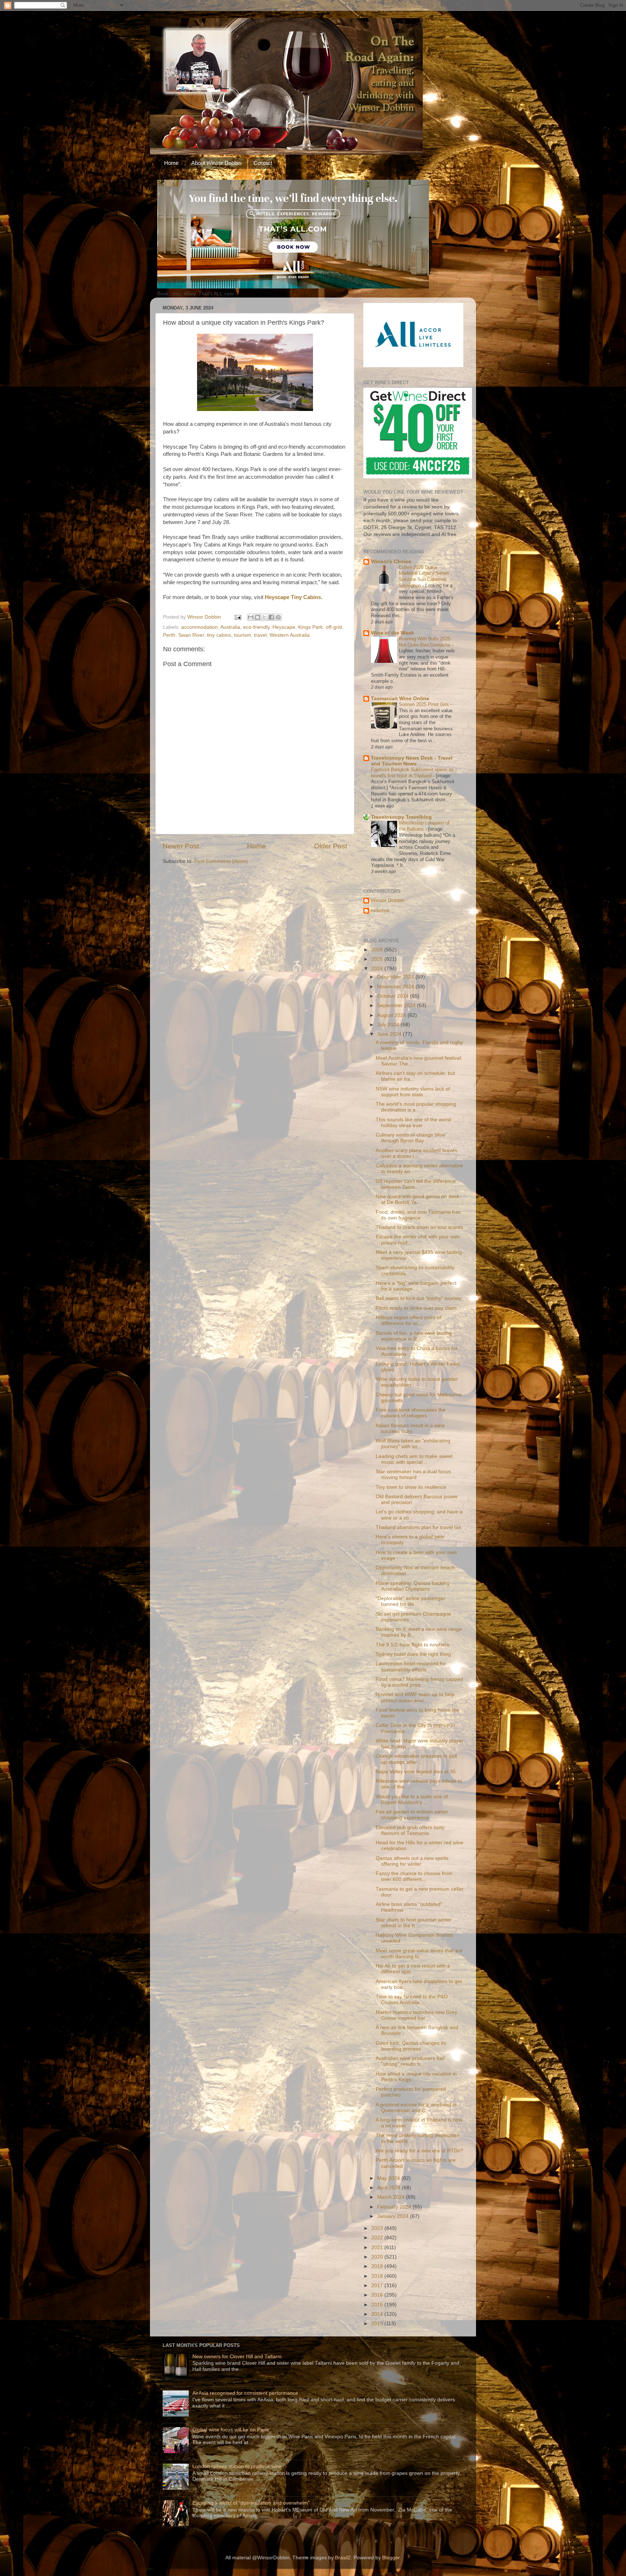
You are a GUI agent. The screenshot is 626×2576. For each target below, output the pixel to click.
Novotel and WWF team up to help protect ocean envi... (415, 1697)
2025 (378, 959)
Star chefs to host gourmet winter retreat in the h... (414, 1923)
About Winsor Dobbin (216, 163)
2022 (378, 2238)
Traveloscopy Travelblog (401, 817)
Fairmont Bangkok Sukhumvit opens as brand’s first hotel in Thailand (412, 773)
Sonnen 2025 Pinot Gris (425, 704)
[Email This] (251, 617)
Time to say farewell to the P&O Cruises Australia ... (412, 2000)
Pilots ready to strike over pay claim (416, 1308)
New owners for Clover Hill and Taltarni (237, 2357)
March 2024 (392, 2197)
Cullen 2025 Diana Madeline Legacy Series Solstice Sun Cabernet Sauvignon (424, 576)
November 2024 (396, 987)
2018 (378, 2276)
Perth (169, 635)
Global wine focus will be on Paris (231, 2430)
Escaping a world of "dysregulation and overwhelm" (251, 2503)
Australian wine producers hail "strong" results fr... (410, 2061)
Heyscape (284, 627)
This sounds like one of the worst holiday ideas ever (413, 1123)
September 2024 (397, 1006)
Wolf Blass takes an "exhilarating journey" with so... (413, 1444)
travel (260, 635)
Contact (263, 163)
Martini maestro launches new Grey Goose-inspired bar (416, 2015)
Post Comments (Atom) (221, 861)
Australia (230, 627)
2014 (378, 2314)
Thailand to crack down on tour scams (419, 1227)
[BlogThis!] (258, 617)
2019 (378, 2266)
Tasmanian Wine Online (400, 699)
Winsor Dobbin (387, 900)
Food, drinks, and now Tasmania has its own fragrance (418, 1215)
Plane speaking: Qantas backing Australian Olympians (413, 1586)
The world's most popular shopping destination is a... (416, 1107)
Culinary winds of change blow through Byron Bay (410, 1138)
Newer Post (181, 846)
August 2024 (392, 1015)
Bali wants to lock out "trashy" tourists (418, 1298)
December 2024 (396, 977)
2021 (378, 2247)
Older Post (331, 846)
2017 (378, 2286)
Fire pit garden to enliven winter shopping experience (412, 1815)
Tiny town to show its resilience (411, 1487)
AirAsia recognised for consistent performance (245, 2393)
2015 (378, 2305)
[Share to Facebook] (271, 617)
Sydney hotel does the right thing (413, 1654)
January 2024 (394, 2216)
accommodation (199, 627)
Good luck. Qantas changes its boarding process (411, 2046)
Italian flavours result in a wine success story (410, 1428)
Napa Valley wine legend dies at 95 (416, 1772)
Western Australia (290, 635)
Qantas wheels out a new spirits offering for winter (412, 1861)
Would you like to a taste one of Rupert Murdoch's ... (412, 1800)
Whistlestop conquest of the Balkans (424, 826)
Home (171, 163)
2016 (378, 2295)
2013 (378, 2324)
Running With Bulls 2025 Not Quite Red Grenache (425, 642)
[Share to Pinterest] (278, 617)
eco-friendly (256, 627)
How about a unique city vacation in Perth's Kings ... (416, 2077)
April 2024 (389, 2188)
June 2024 (390, 1034)
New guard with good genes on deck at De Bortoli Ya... (418, 1199)
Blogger (391, 2558)
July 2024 (389, 1025)
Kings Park (310, 627)
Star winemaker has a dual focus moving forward (413, 1474)
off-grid (334, 627)
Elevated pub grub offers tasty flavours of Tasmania (410, 1830)
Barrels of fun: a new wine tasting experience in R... (414, 1336)
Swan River (191, 635)
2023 (378, 2228)
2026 (378, 950)
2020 (378, 2257)
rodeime (380, 911)
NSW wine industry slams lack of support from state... (413, 1092)
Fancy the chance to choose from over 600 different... (414, 1876)
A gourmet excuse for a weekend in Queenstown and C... (416, 2108)
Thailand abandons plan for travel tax (418, 1527)
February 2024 (395, 2207)
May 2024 (389, 2178)
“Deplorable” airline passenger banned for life (410, 1601)
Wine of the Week (393, 633)
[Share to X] (264, 617)
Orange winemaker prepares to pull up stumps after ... (416, 1759)
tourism (243, 635)
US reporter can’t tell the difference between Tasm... (416, 1184)
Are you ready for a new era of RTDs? (419, 2151)
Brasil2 (343, 2558)
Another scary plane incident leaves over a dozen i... (416, 1153)
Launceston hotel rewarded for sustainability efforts (411, 1667)
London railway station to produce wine (237, 2466)
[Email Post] (237, 617)
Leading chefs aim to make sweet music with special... (414, 1459)
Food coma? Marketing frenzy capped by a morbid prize (419, 1682)
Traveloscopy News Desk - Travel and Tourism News (412, 761)
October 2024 (394, 996)
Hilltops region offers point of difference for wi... (408, 1320)
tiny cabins (219, 635)
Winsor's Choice (391, 562)
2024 (378, 969)
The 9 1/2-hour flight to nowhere (413, 1645)
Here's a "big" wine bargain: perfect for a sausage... (416, 1286)
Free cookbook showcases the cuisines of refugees (411, 1413)
